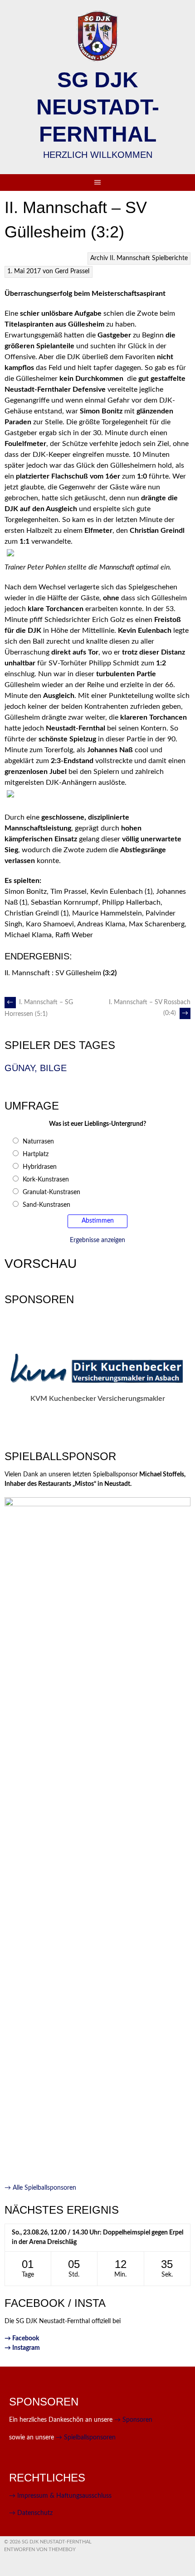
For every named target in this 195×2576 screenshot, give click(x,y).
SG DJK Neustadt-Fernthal (98, 107)
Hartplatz (36, 1154)
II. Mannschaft (130, 258)
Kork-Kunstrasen (46, 1180)
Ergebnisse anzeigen (97, 1240)
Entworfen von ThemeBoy (40, 2550)
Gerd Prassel (72, 271)
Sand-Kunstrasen (46, 1205)
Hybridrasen (40, 1167)
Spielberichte (170, 258)
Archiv (99, 258)
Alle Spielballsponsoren (40, 2188)
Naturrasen (38, 1142)
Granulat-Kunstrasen (51, 1192)
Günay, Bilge (36, 1068)
